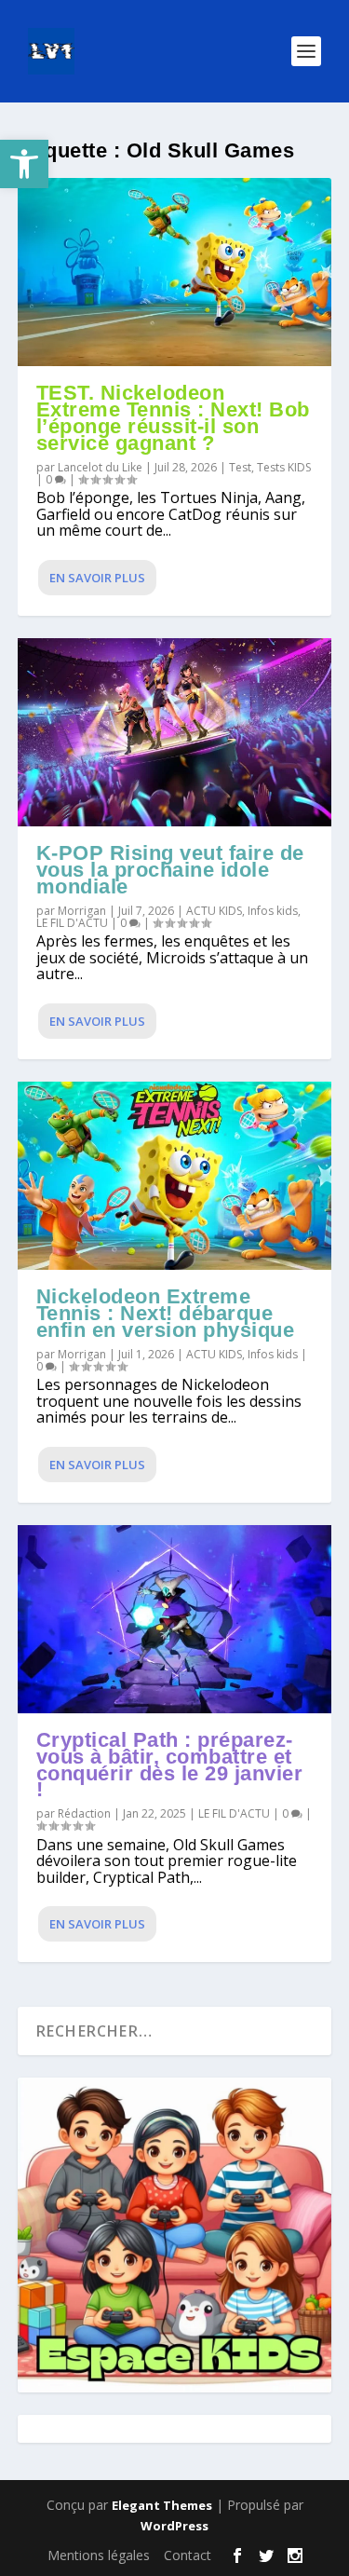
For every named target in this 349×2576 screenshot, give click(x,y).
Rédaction (84, 1813)
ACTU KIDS (214, 911)
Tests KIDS (284, 467)
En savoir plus (97, 578)
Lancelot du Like (100, 467)
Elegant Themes (162, 2505)
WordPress (174, 2526)
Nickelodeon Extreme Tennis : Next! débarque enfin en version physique (166, 1313)
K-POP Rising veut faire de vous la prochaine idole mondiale (170, 870)
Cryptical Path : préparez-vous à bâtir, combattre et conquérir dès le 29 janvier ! (170, 1765)
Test (240, 467)
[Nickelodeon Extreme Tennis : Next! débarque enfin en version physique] (175, 1176)
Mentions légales (99, 2555)
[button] (24, 164)
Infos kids (273, 911)
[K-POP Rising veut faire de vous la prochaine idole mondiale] (175, 732)
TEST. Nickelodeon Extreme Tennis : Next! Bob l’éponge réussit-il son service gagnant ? (173, 417)
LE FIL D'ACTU (72, 923)
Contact (188, 2555)
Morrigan (82, 911)
